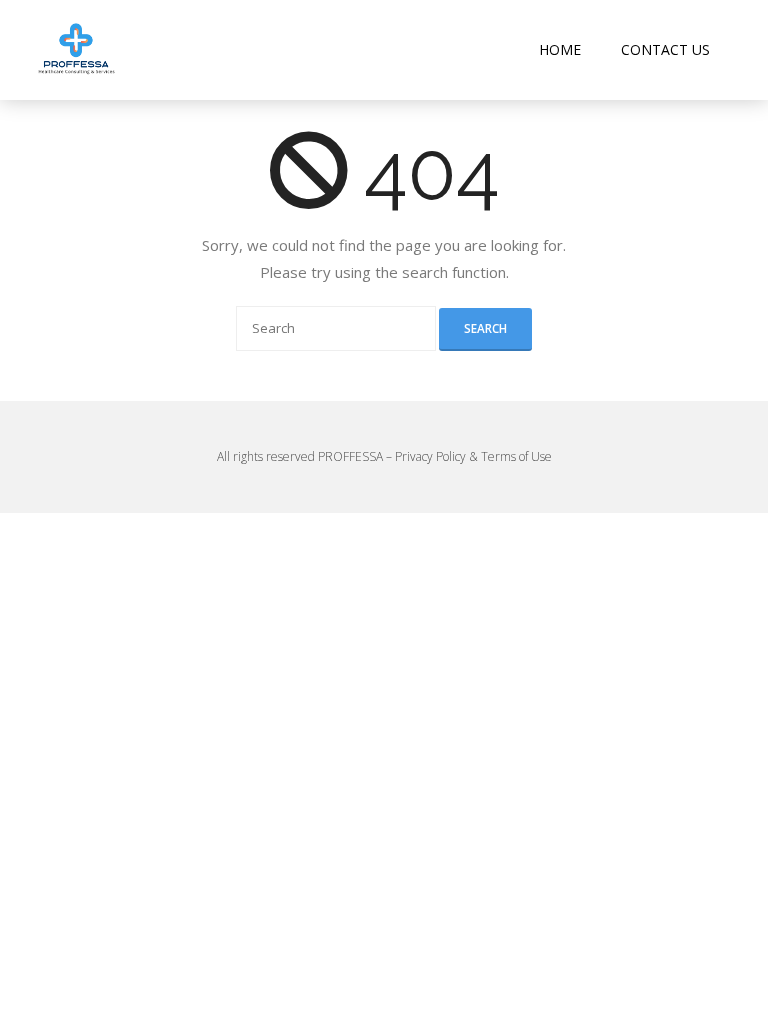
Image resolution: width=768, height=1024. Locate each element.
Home (560, 49)
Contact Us (665, 49)
